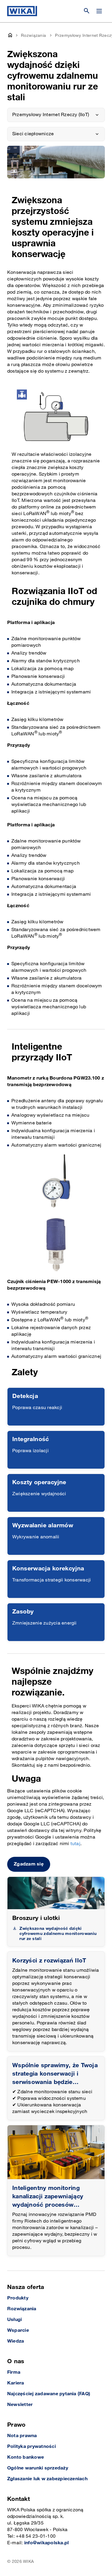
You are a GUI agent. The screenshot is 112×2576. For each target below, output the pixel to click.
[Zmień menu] (99, 11)
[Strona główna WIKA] (22, 11)
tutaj (75, 1844)
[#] (56, 2152)
